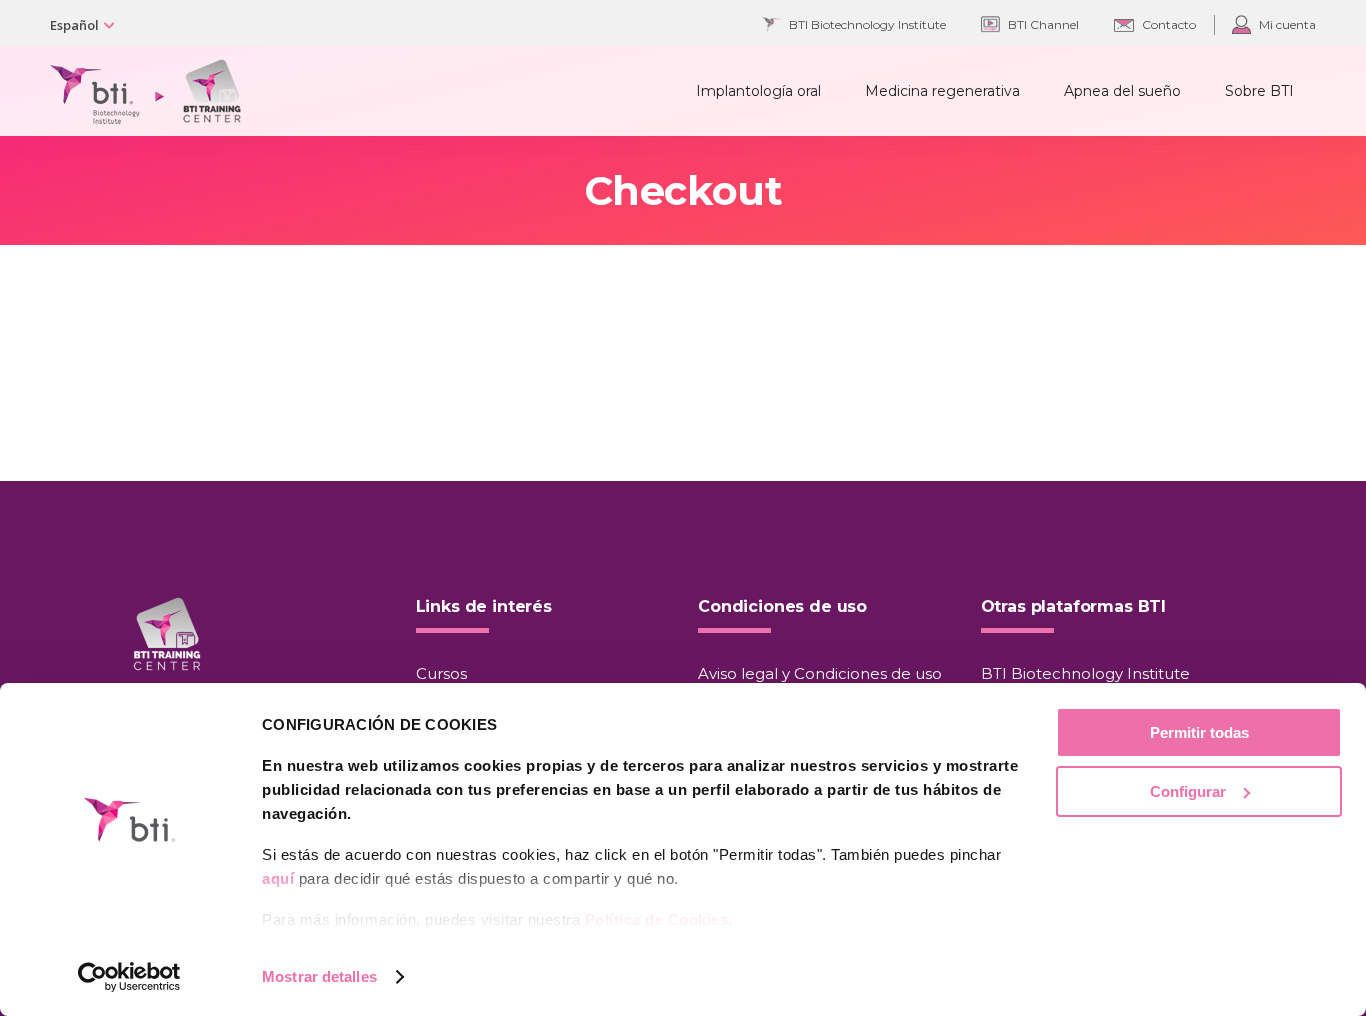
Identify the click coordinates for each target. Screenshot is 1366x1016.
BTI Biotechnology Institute (1085, 673)
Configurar (1188, 791)
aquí (278, 878)
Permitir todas (1199, 732)
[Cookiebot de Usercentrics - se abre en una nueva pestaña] (129, 977)
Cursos (441, 673)
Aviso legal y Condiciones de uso (820, 673)
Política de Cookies (657, 919)
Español (74, 25)
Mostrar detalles (319, 976)
